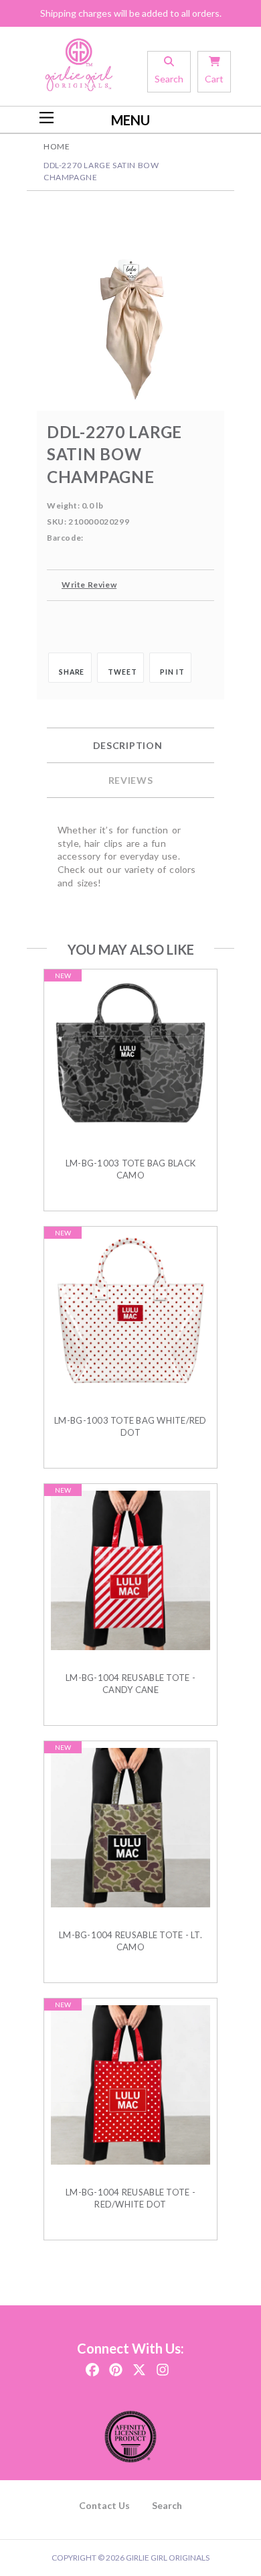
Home (57, 146)
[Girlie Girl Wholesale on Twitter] (139, 2365)
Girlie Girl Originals (168, 2558)
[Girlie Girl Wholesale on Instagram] (163, 2365)
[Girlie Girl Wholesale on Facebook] (92, 2365)
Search (167, 2505)
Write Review (89, 585)
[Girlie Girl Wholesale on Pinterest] (116, 2365)
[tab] (130, 746)
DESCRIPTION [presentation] (128, 745)
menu (130, 120)
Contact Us (104, 2505)
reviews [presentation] (131, 780)
